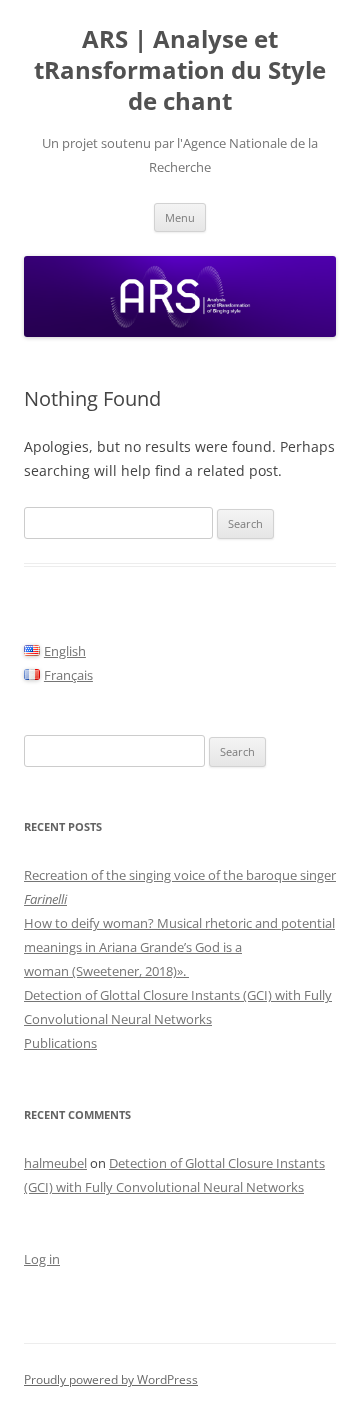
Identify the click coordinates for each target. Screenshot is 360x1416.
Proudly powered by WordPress (111, 1379)
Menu (180, 217)
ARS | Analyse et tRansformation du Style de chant (180, 70)
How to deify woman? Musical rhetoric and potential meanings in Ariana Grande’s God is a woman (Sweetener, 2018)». (179, 947)
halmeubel (55, 1163)
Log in (42, 1259)
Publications (60, 1043)
